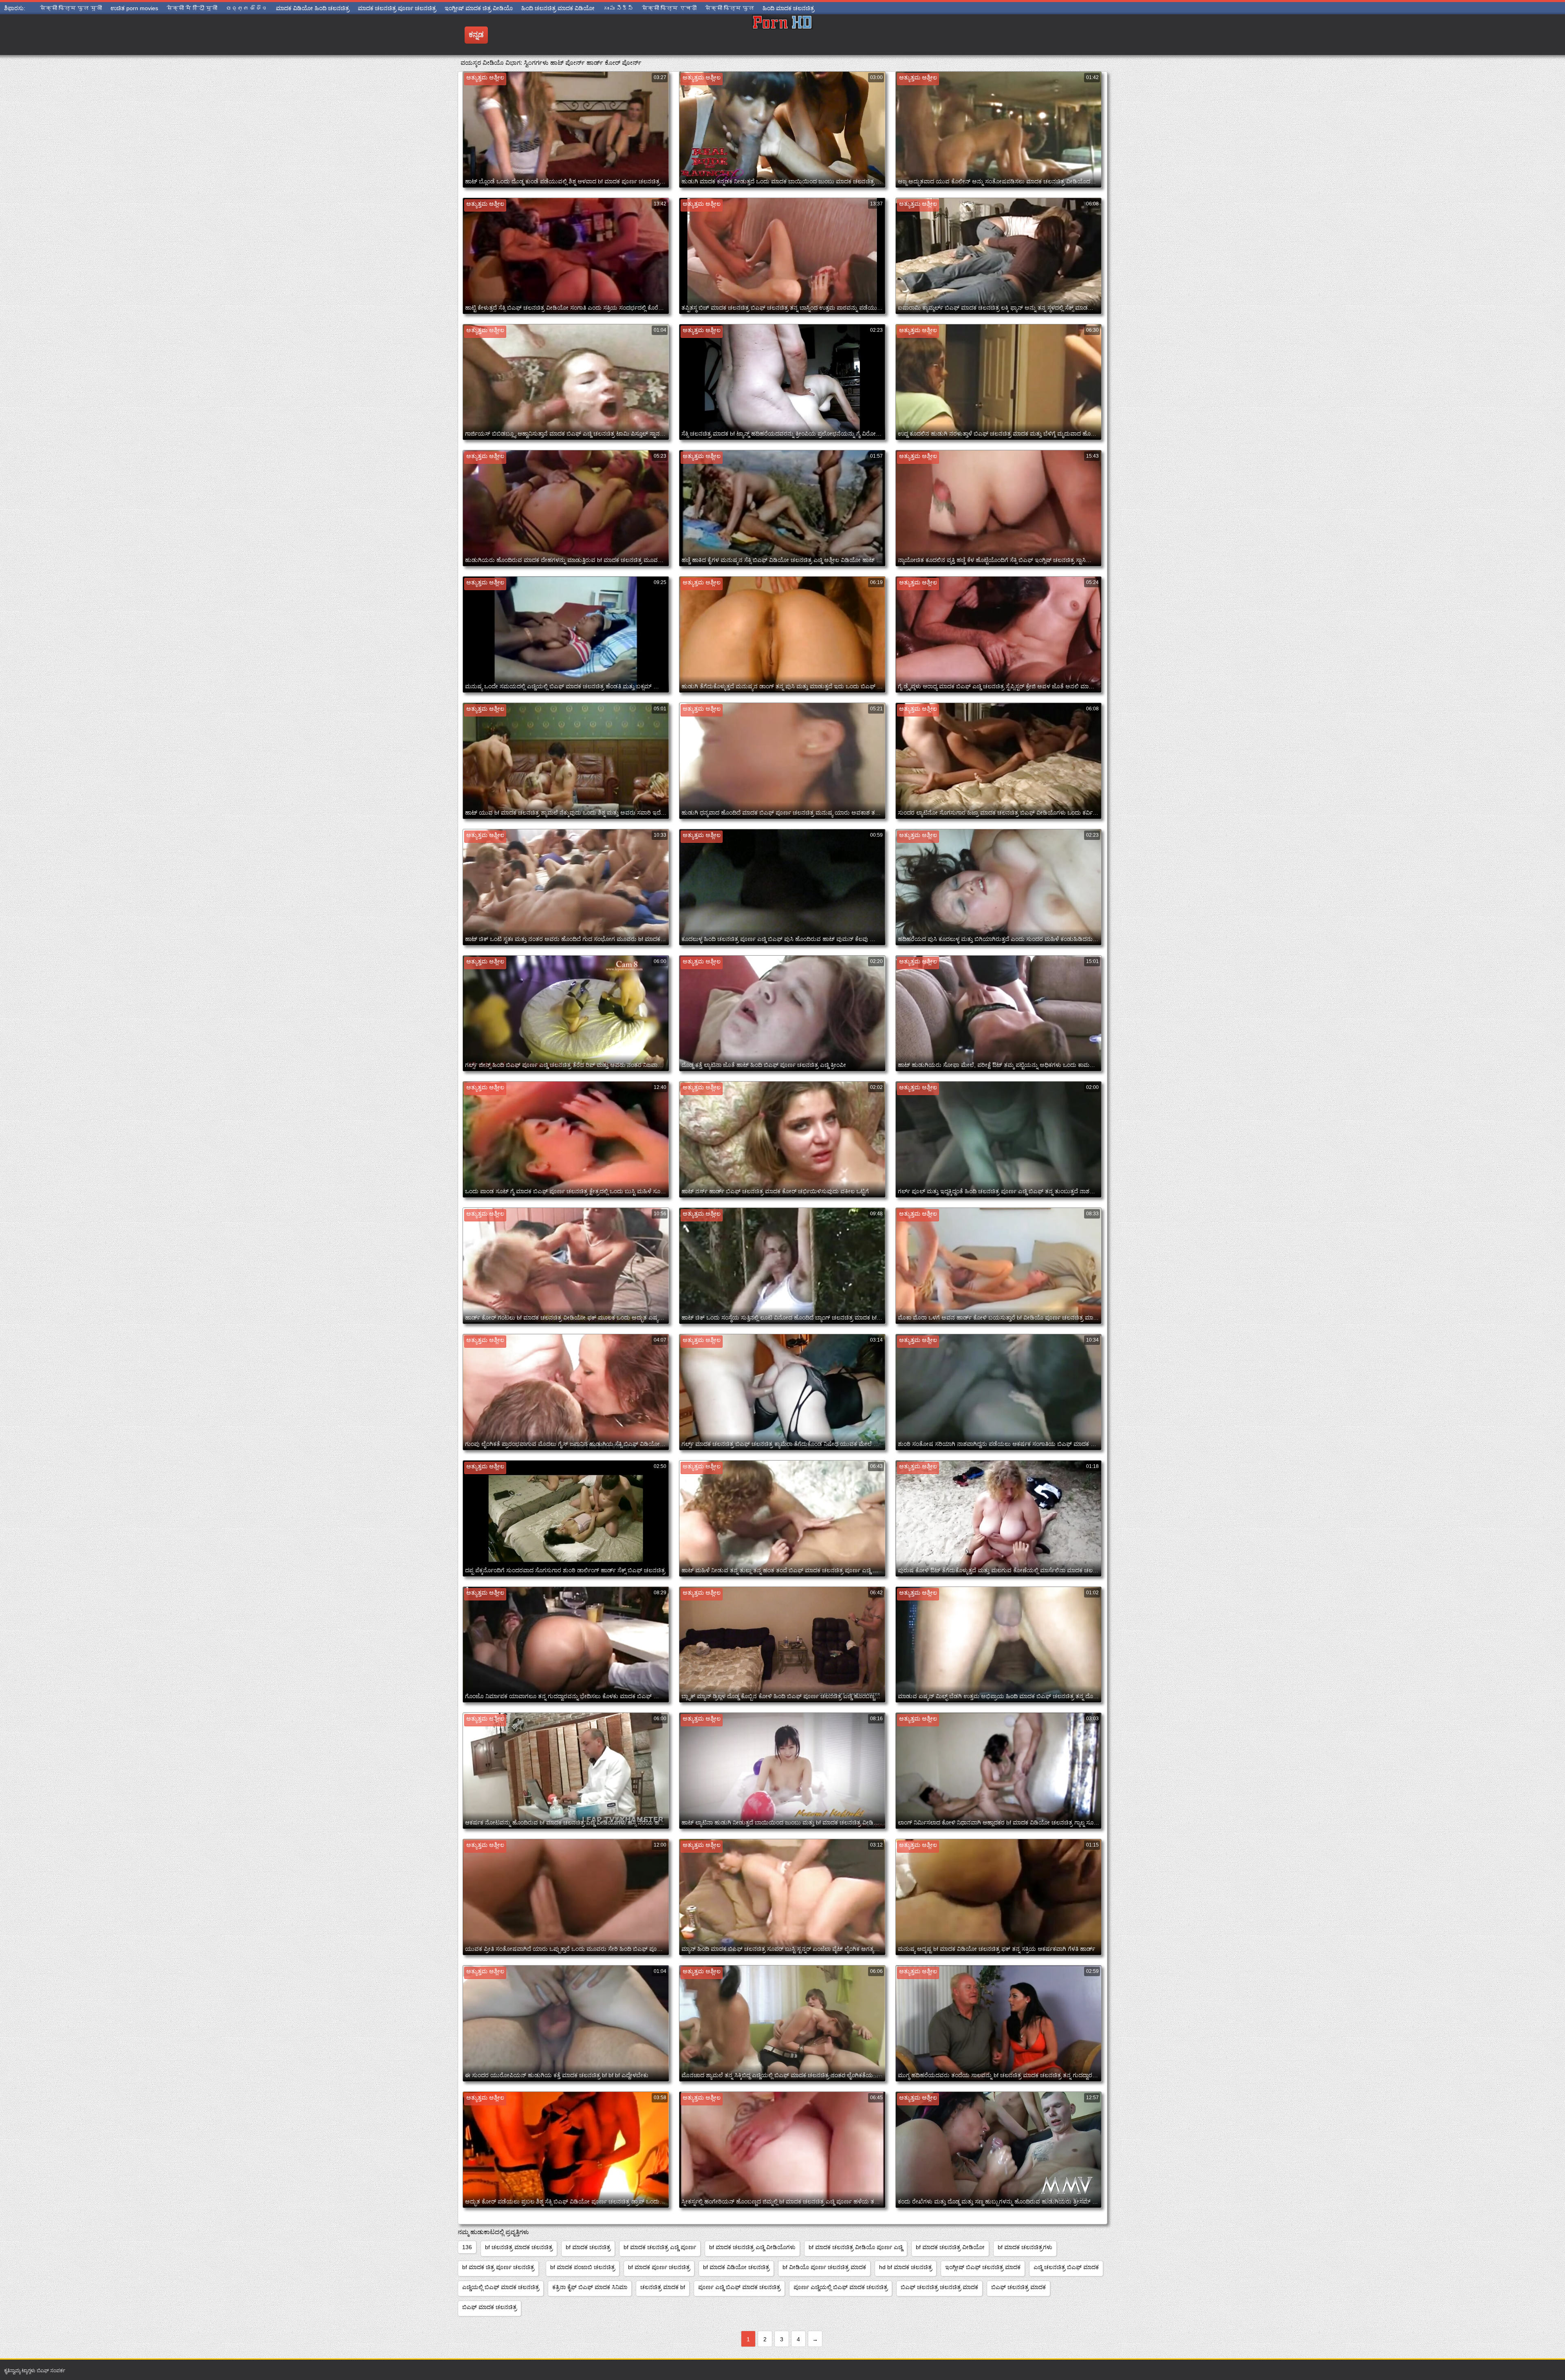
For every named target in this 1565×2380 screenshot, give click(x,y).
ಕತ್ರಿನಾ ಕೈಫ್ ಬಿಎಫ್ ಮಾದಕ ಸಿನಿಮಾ (590, 2287)
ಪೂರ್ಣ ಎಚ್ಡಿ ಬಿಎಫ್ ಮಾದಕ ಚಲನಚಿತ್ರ (739, 2287)
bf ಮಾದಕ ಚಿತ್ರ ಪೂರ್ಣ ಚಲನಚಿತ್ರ (498, 2267)
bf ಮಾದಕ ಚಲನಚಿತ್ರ (588, 2247)
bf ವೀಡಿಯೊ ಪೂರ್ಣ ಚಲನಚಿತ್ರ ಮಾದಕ (824, 2267)
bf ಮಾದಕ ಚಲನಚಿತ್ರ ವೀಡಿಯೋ (950, 2247)
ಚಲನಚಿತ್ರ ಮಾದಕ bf (663, 2287)
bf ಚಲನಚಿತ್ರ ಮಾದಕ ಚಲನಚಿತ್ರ (519, 2247)
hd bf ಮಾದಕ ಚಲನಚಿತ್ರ (906, 2267)
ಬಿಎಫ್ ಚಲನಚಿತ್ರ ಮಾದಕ (1018, 2287)
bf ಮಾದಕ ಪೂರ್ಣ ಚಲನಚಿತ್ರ (659, 2267)
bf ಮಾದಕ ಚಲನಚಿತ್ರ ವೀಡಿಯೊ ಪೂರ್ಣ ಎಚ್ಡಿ (856, 2247)
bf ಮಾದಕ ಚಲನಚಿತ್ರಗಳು (1025, 2247)
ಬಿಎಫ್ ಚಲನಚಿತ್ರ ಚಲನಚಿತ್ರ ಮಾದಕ (939, 2287)
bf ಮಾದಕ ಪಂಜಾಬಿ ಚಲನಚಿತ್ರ (583, 2267)
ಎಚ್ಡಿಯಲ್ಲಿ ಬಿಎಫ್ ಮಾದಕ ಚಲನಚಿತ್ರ (501, 2287)
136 (467, 2247)
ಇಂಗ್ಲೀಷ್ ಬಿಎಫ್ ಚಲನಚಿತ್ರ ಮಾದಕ (983, 2267)
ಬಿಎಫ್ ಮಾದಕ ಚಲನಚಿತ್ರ (489, 2307)
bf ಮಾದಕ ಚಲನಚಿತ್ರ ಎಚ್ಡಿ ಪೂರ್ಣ (660, 2247)
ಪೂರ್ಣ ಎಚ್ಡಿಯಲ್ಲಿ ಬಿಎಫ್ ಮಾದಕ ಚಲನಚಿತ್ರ (841, 2287)
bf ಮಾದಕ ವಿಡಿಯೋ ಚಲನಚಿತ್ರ (736, 2267)
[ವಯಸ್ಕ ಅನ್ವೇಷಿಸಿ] (782, 35)
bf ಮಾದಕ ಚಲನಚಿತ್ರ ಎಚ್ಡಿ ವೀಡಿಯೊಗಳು (752, 2247)
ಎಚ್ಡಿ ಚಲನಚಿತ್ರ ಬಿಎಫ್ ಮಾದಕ (1066, 2267)
